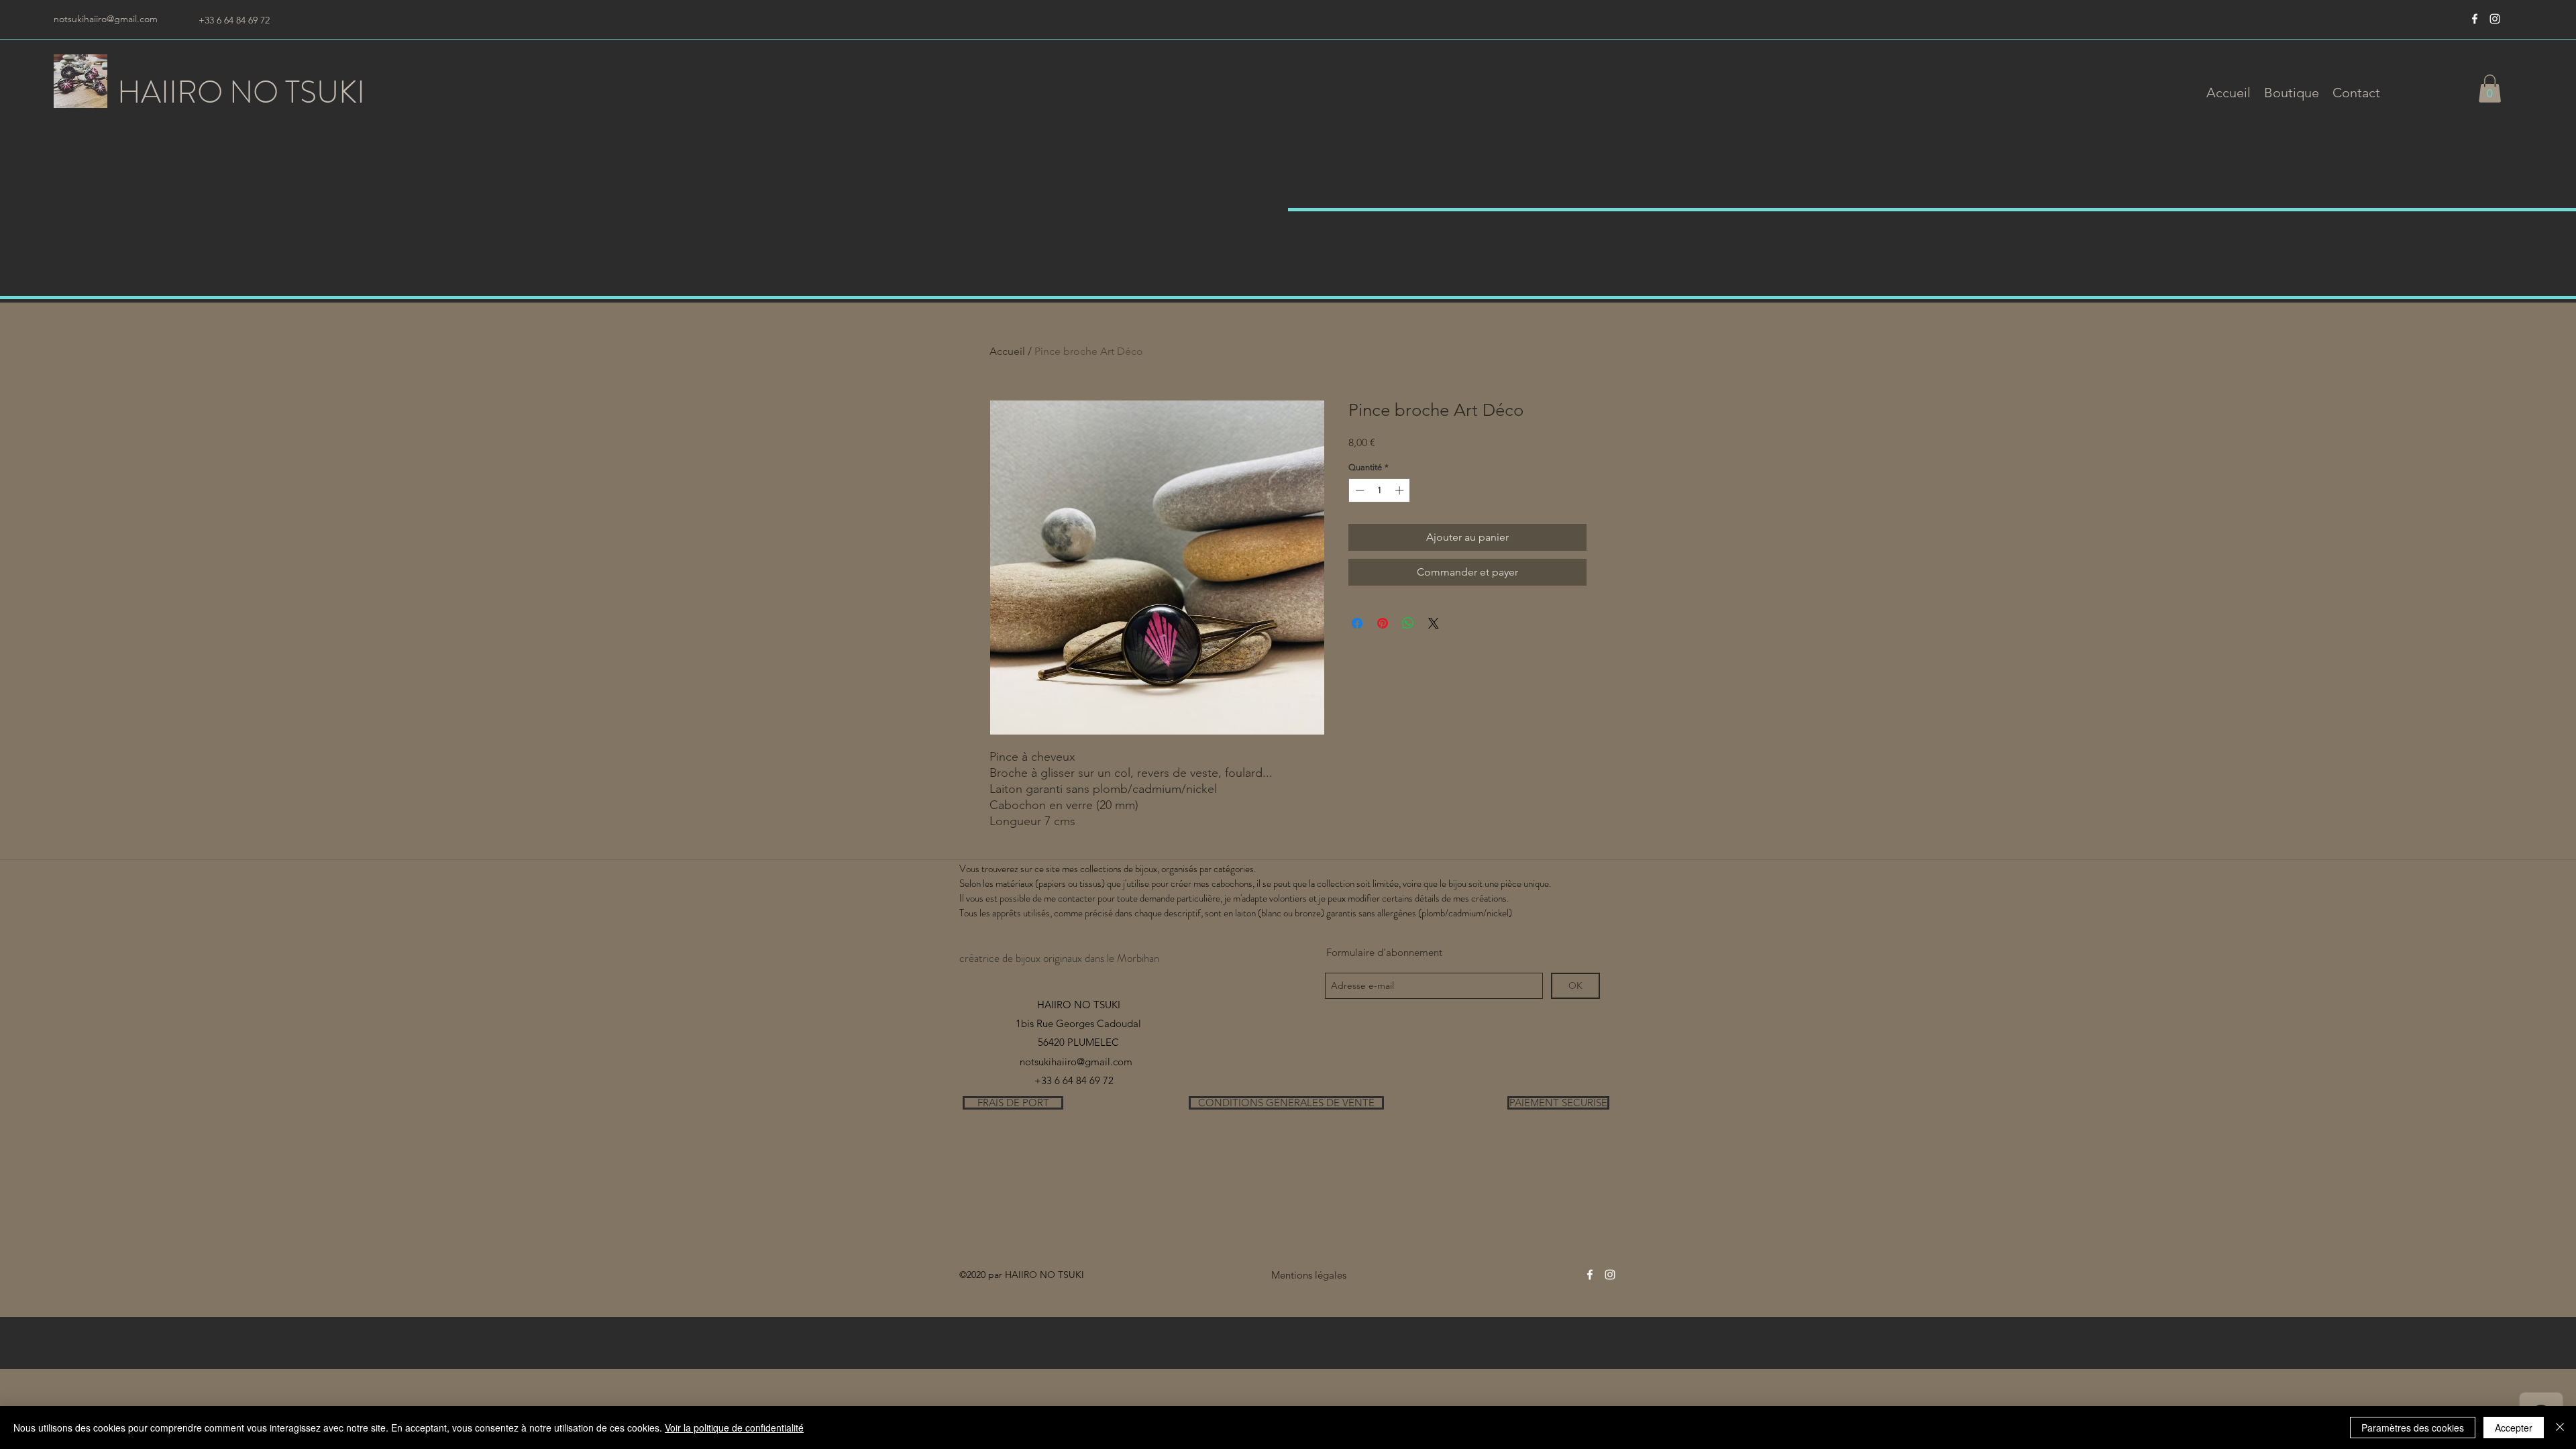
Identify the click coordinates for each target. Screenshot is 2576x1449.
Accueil (1007, 351)
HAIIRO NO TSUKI (241, 92)
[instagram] (2495, 19)
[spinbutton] (1380, 490)
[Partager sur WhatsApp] (1408, 623)
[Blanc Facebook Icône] (2475, 19)
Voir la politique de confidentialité (734, 1428)
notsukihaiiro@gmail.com (106, 19)
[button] (2292, 93)
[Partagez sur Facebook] (1357, 623)
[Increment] (1401, 490)
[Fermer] (2560, 1428)
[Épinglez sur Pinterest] (1383, 623)
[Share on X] (1434, 623)
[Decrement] (1358, 490)
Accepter (2514, 1428)
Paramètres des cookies (2413, 1428)
